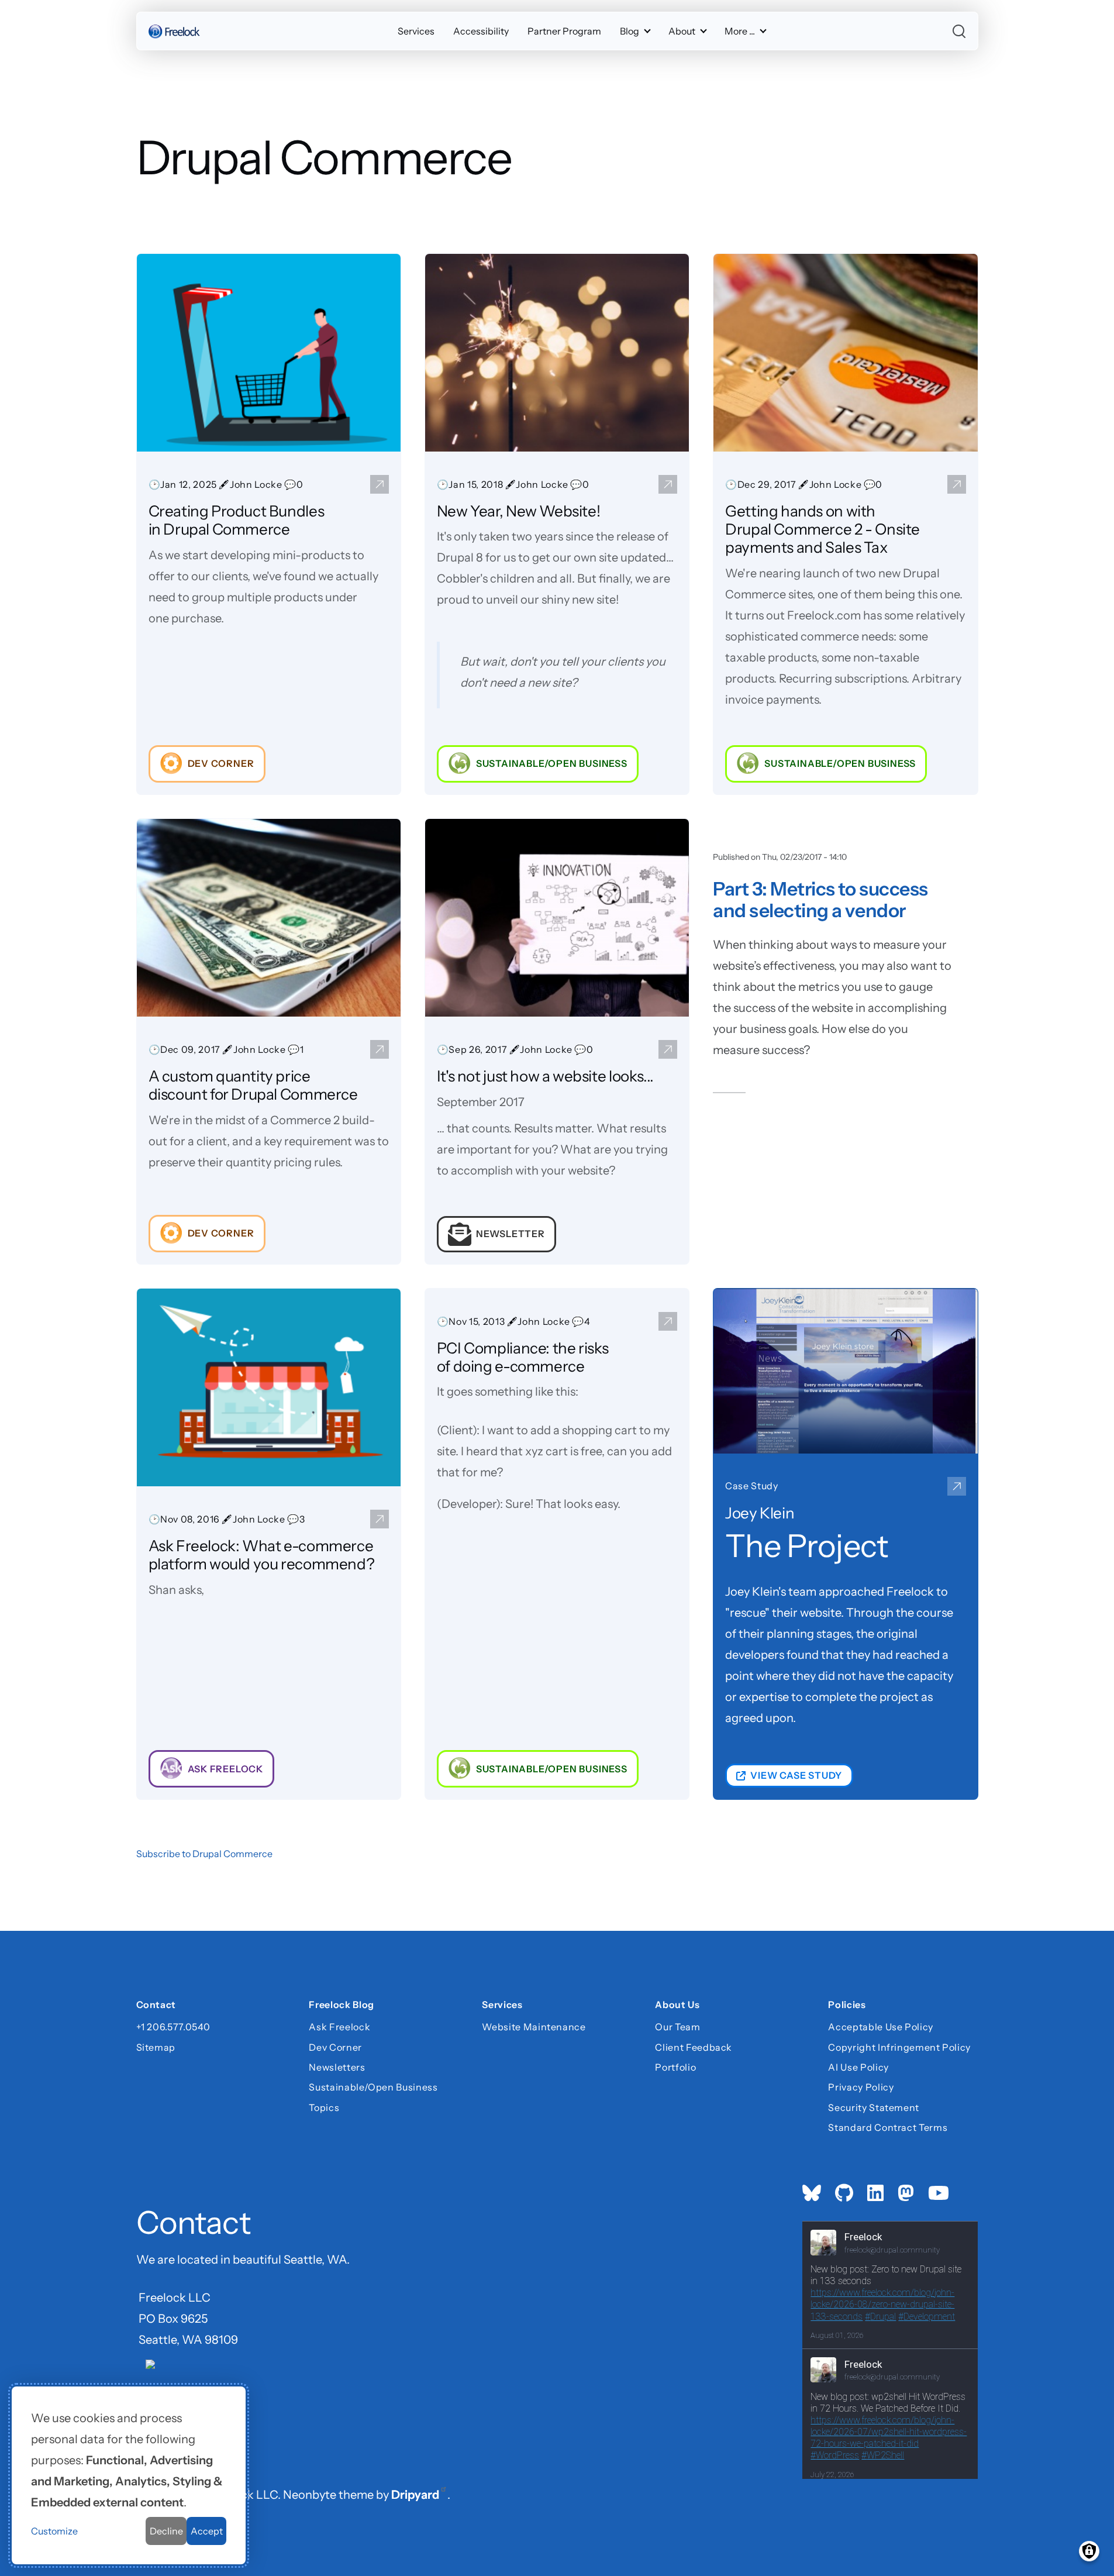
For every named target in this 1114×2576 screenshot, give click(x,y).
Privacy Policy (861, 2087)
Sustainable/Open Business (373, 2087)
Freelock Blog (341, 2006)
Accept (207, 2531)
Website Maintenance (534, 2027)
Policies (847, 2006)
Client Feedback (694, 2047)
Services (416, 31)
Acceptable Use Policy (880, 2027)
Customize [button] (54, 2531)
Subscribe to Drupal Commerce (204, 1854)
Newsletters (337, 2067)
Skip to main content (30, 20)
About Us (677, 2006)
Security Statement (874, 2107)
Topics (324, 2107)
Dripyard (415, 2495)
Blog (630, 31)
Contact (156, 2006)
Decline (166, 2531)
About (682, 31)
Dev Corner (335, 2047)
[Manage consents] (1089, 2551)
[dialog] (129, 2475)
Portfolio (675, 2067)
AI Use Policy (858, 2067)
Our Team (677, 2027)
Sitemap (156, 2047)
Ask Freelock (339, 2027)
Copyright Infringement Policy (899, 2047)
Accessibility (481, 31)
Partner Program (564, 31)
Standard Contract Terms (888, 2127)
